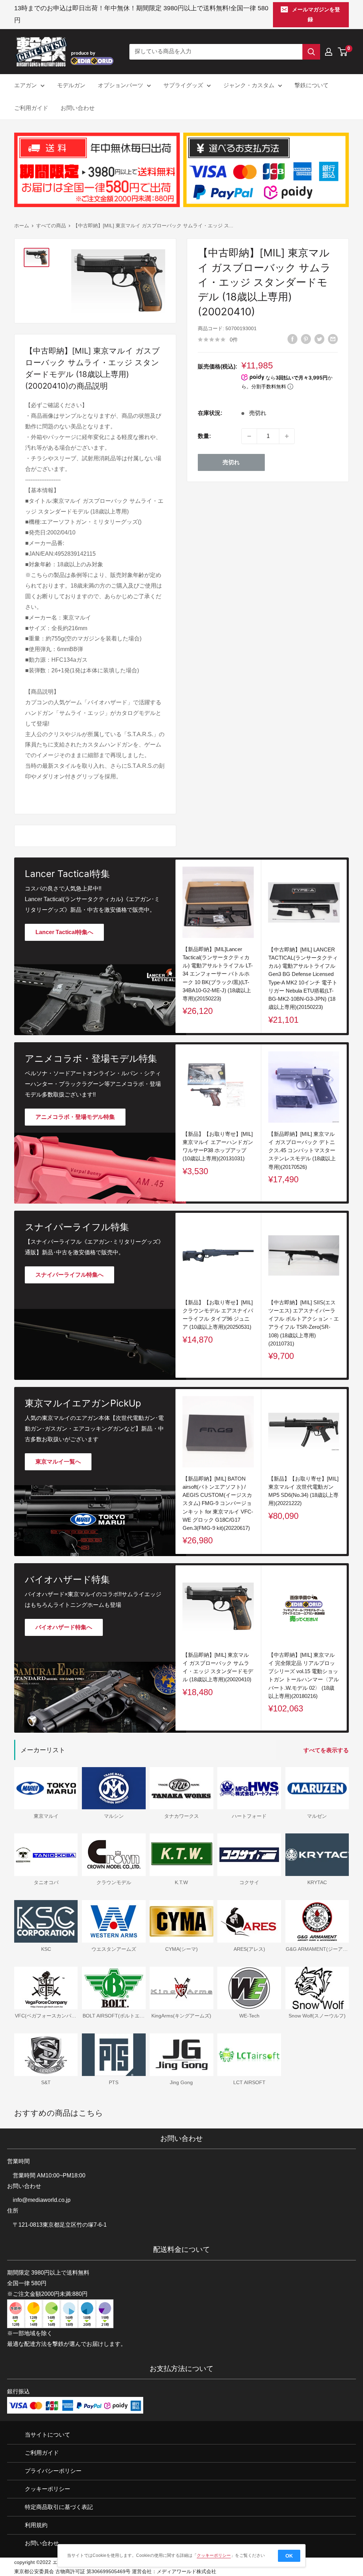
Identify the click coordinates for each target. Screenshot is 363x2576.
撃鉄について (312, 85)
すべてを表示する (327, 1750)
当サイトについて (48, 2435)
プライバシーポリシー (53, 2471)
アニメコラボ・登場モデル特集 (75, 1117)
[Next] (347, 1123)
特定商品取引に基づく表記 (59, 2507)
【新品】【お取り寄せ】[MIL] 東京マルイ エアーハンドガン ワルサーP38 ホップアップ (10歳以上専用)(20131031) (218, 1146)
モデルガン (71, 85)
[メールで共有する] (333, 339)
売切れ (231, 462)
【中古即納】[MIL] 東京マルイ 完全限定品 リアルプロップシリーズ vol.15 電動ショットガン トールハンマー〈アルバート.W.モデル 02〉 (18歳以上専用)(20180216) (304, 1675)
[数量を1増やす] (287, 436)
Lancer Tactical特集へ (64, 932)
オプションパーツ (121, 85)
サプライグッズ (183, 85)
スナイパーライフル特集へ (69, 1275)
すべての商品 (51, 226)
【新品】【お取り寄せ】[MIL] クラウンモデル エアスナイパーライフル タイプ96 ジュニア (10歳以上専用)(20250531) (218, 1315)
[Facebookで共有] (292, 339)
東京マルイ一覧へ (58, 1462)
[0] (343, 52)
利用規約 (36, 2525)
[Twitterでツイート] (319, 339)
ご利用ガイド (31, 108)
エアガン (26, 85)
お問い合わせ (78, 108)
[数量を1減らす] (249, 436)
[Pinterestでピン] (306, 339)
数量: (204, 436)
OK (289, 2556)
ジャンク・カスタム (249, 85)
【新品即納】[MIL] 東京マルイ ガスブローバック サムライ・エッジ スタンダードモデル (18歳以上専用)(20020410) (218, 1667)
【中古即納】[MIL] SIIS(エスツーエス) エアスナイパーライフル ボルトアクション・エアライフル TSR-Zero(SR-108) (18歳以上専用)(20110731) (304, 1323)
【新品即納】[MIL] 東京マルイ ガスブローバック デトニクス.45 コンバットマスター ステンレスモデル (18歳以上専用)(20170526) (302, 1150)
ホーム (22, 226)
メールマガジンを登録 (316, 14)
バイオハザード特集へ (64, 1627)
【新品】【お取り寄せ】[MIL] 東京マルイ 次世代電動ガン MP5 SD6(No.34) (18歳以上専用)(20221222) (303, 1491)
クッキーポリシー (48, 2489)
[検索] (311, 52)
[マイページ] (329, 52)
